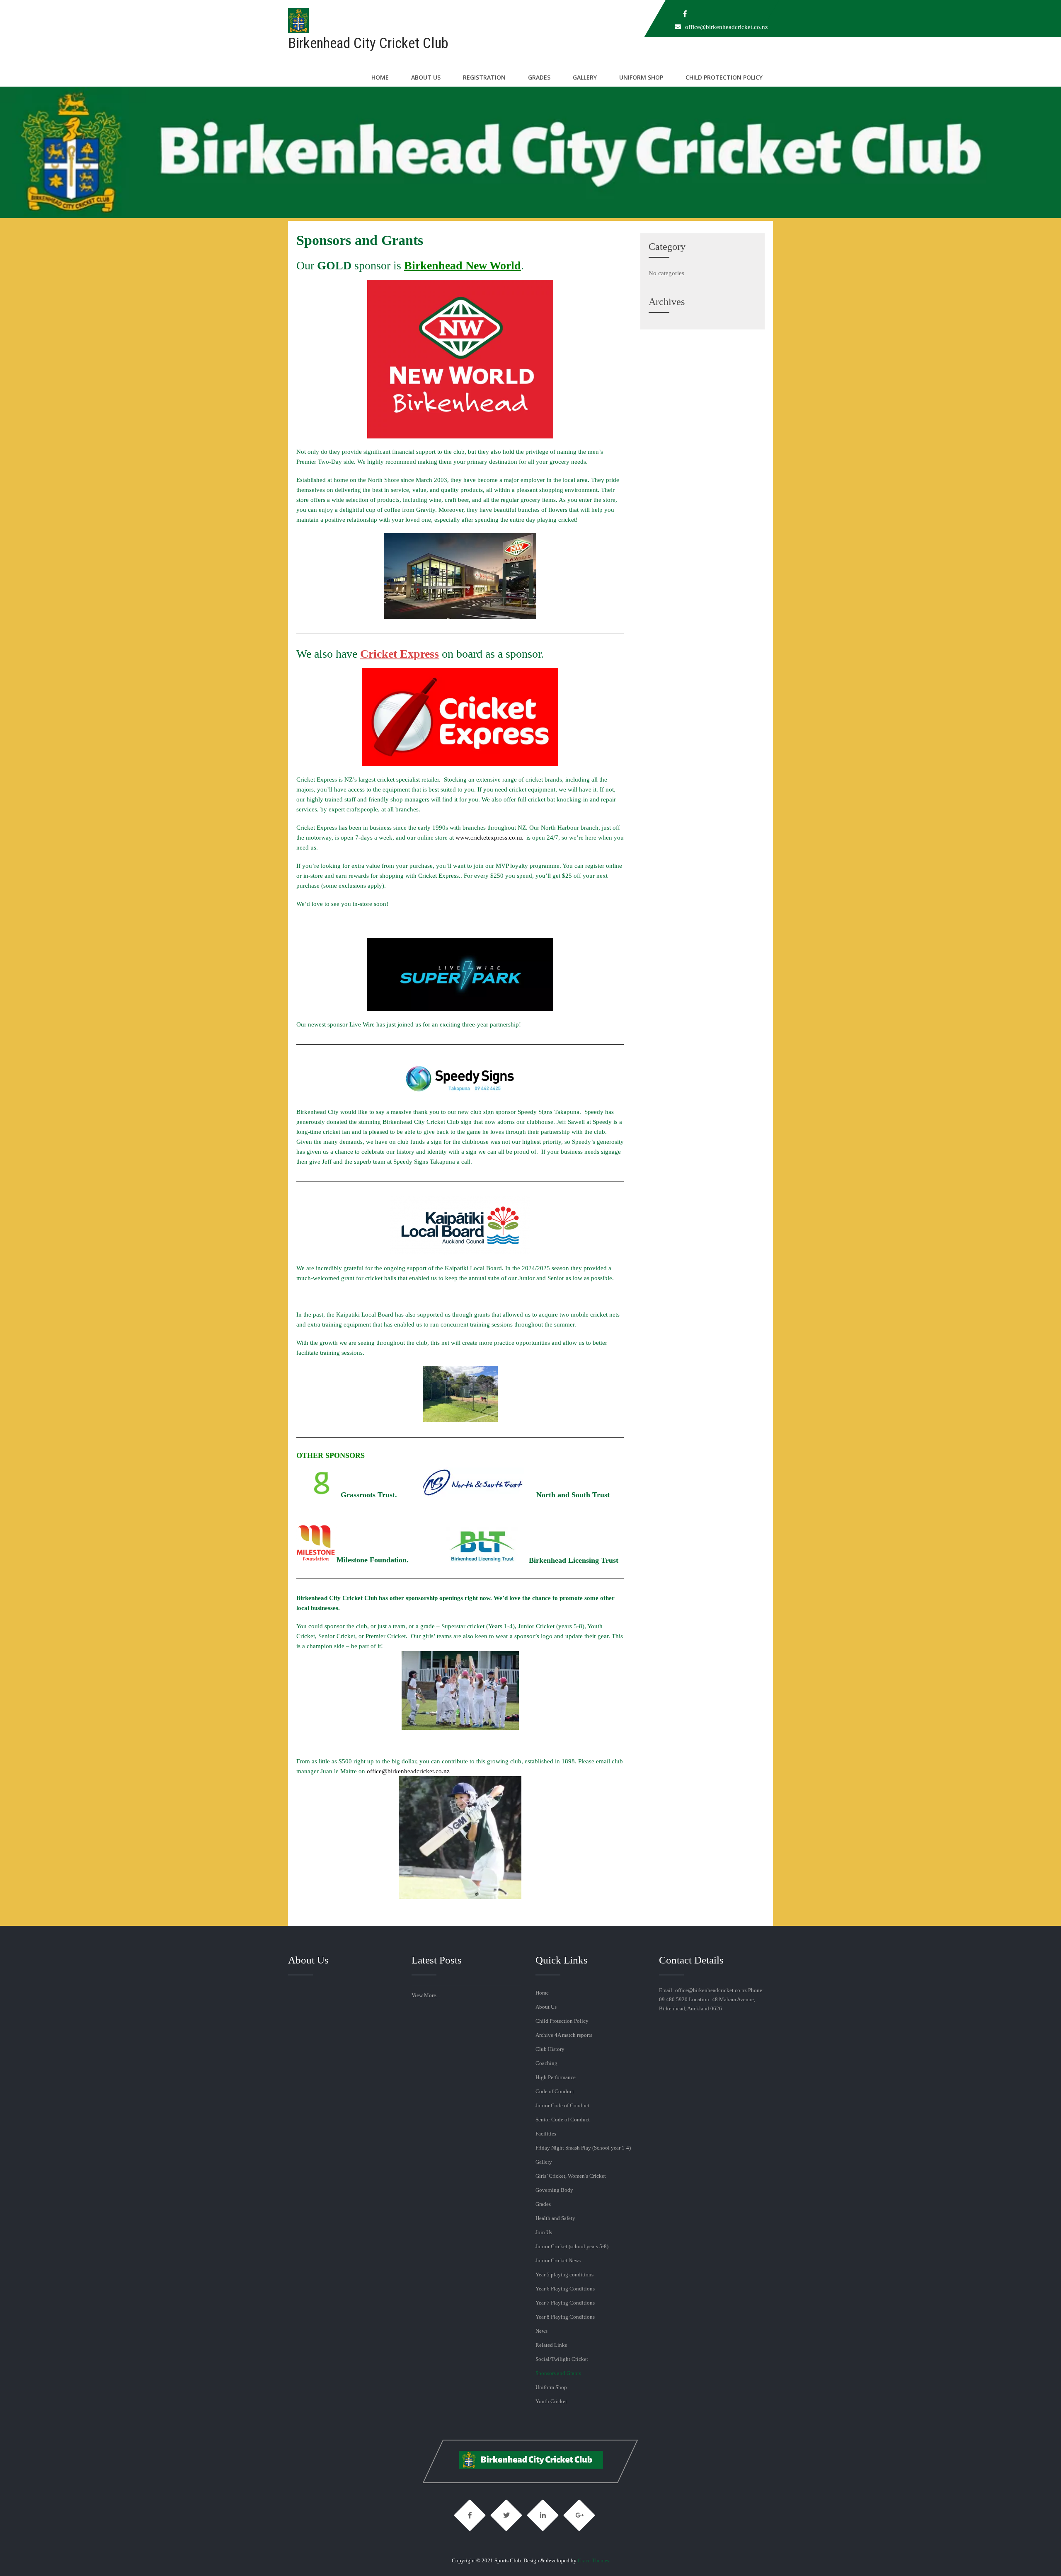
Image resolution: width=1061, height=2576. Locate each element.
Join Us (544, 2232)
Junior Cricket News (558, 2260)
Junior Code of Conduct (562, 2105)
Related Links (551, 2345)
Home (380, 77)
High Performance (556, 2077)
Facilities (546, 2134)
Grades (539, 77)
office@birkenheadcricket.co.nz (727, 27)
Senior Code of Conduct (563, 2120)
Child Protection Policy (724, 77)
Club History (550, 2049)
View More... (426, 1995)
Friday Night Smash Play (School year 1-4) (583, 2148)
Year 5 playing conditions (564, 2275)
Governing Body (554, 2190)
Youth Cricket (551, 2401)
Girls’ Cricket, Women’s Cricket (571, 2176)
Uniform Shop (641, 77)
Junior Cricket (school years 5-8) (572, 2246)
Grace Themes (593, 2560)
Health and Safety (555, 2218)
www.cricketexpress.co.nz (489, 838)
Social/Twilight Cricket (562, 2359)
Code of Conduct (555, 2091)
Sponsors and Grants (558, 2373)
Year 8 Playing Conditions (565, 2317)
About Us (426, 77)
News (541, 2331)
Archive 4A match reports (564, 2035)
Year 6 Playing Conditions (565, 2289)
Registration (484, 77)
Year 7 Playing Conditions (565, 2303)
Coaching (546, 2063)
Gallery (585, 77)
